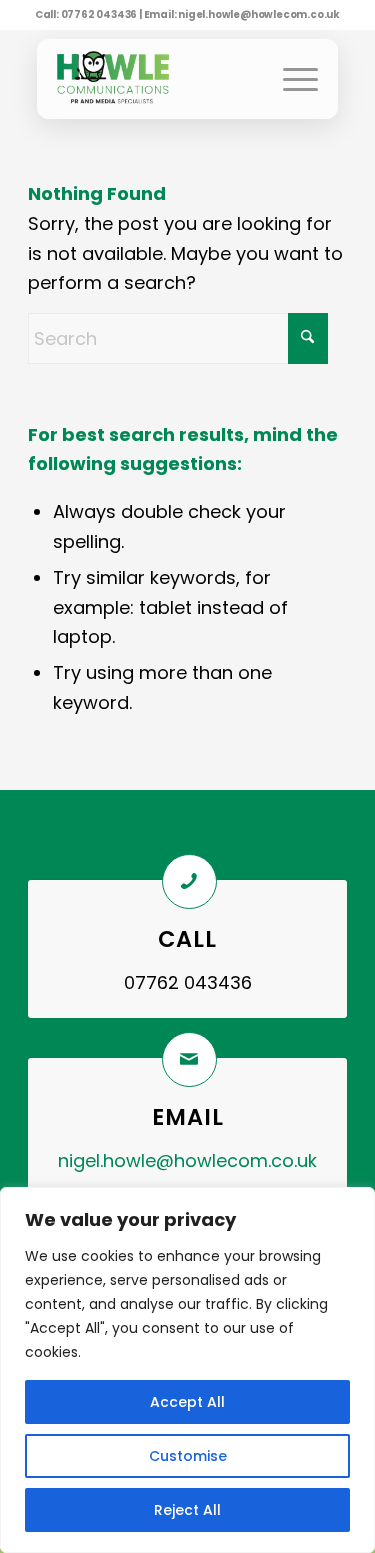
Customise (188, 1456)
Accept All (187, 1402)
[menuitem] (295, 79)
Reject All (187, 1510)
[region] (187, 1370)
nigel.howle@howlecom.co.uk (259, 14)
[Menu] (295, 79)
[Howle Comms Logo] (124, 79)
